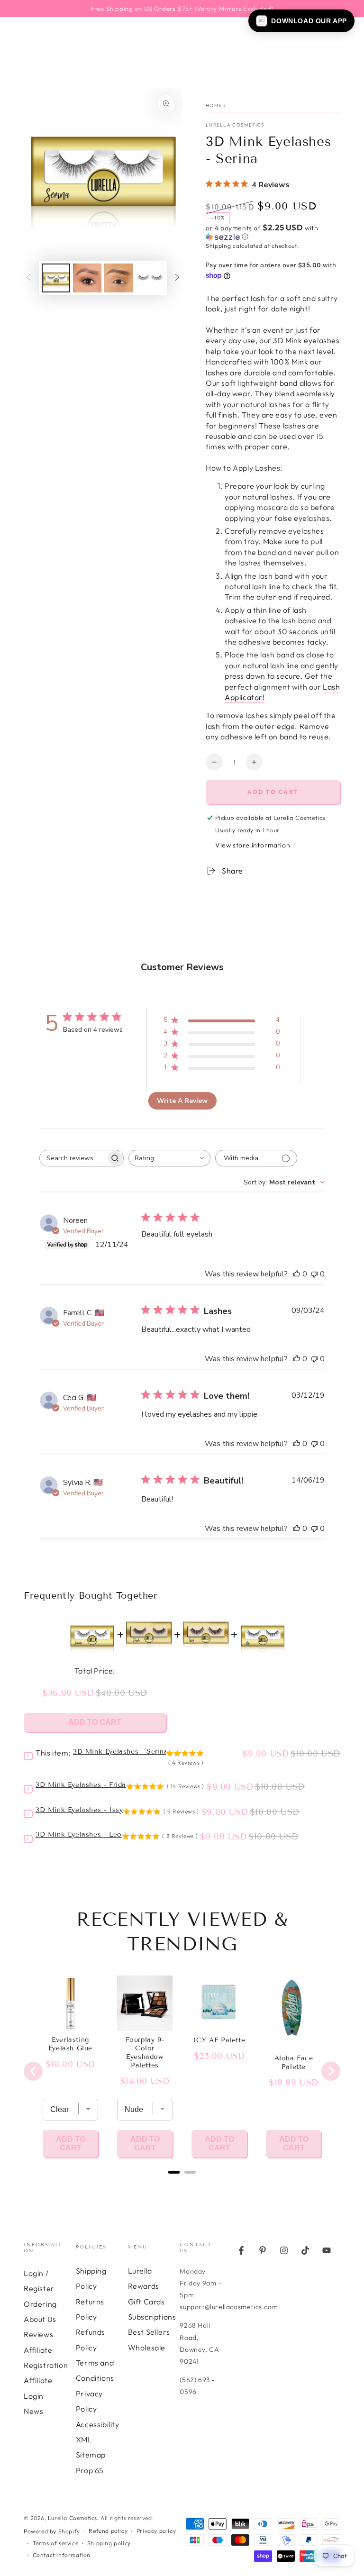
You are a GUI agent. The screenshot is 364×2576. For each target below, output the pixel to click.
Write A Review (182, 1101)
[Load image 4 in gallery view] (150, 278)
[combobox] (169, 1158)
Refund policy (108, 2531)
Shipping (218, 246)
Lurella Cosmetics (235, 125)
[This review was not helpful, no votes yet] (314, 1274)
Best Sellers (149, 2332)
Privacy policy (156, 2531)
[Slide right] (177, 278)
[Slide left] (28, 278)
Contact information (62, 2555)
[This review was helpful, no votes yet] (297, 1274)
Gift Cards (146, 2302)
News (33, 2411)
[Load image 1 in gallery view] (56, 278)
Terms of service (56, 2543)
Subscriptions (152, 2317)
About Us (40, 2319)
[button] (273, 232)
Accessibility (98, 2424)
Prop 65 (90, 2470)
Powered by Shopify (52, 2531)
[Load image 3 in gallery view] (118, 278)
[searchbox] (73, 1158)
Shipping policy (109, 2543)
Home (214, 105)
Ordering (40, 2304)
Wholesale (147, 2348)
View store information (253, 845)
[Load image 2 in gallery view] (87, 278)
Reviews (38, 2334)
